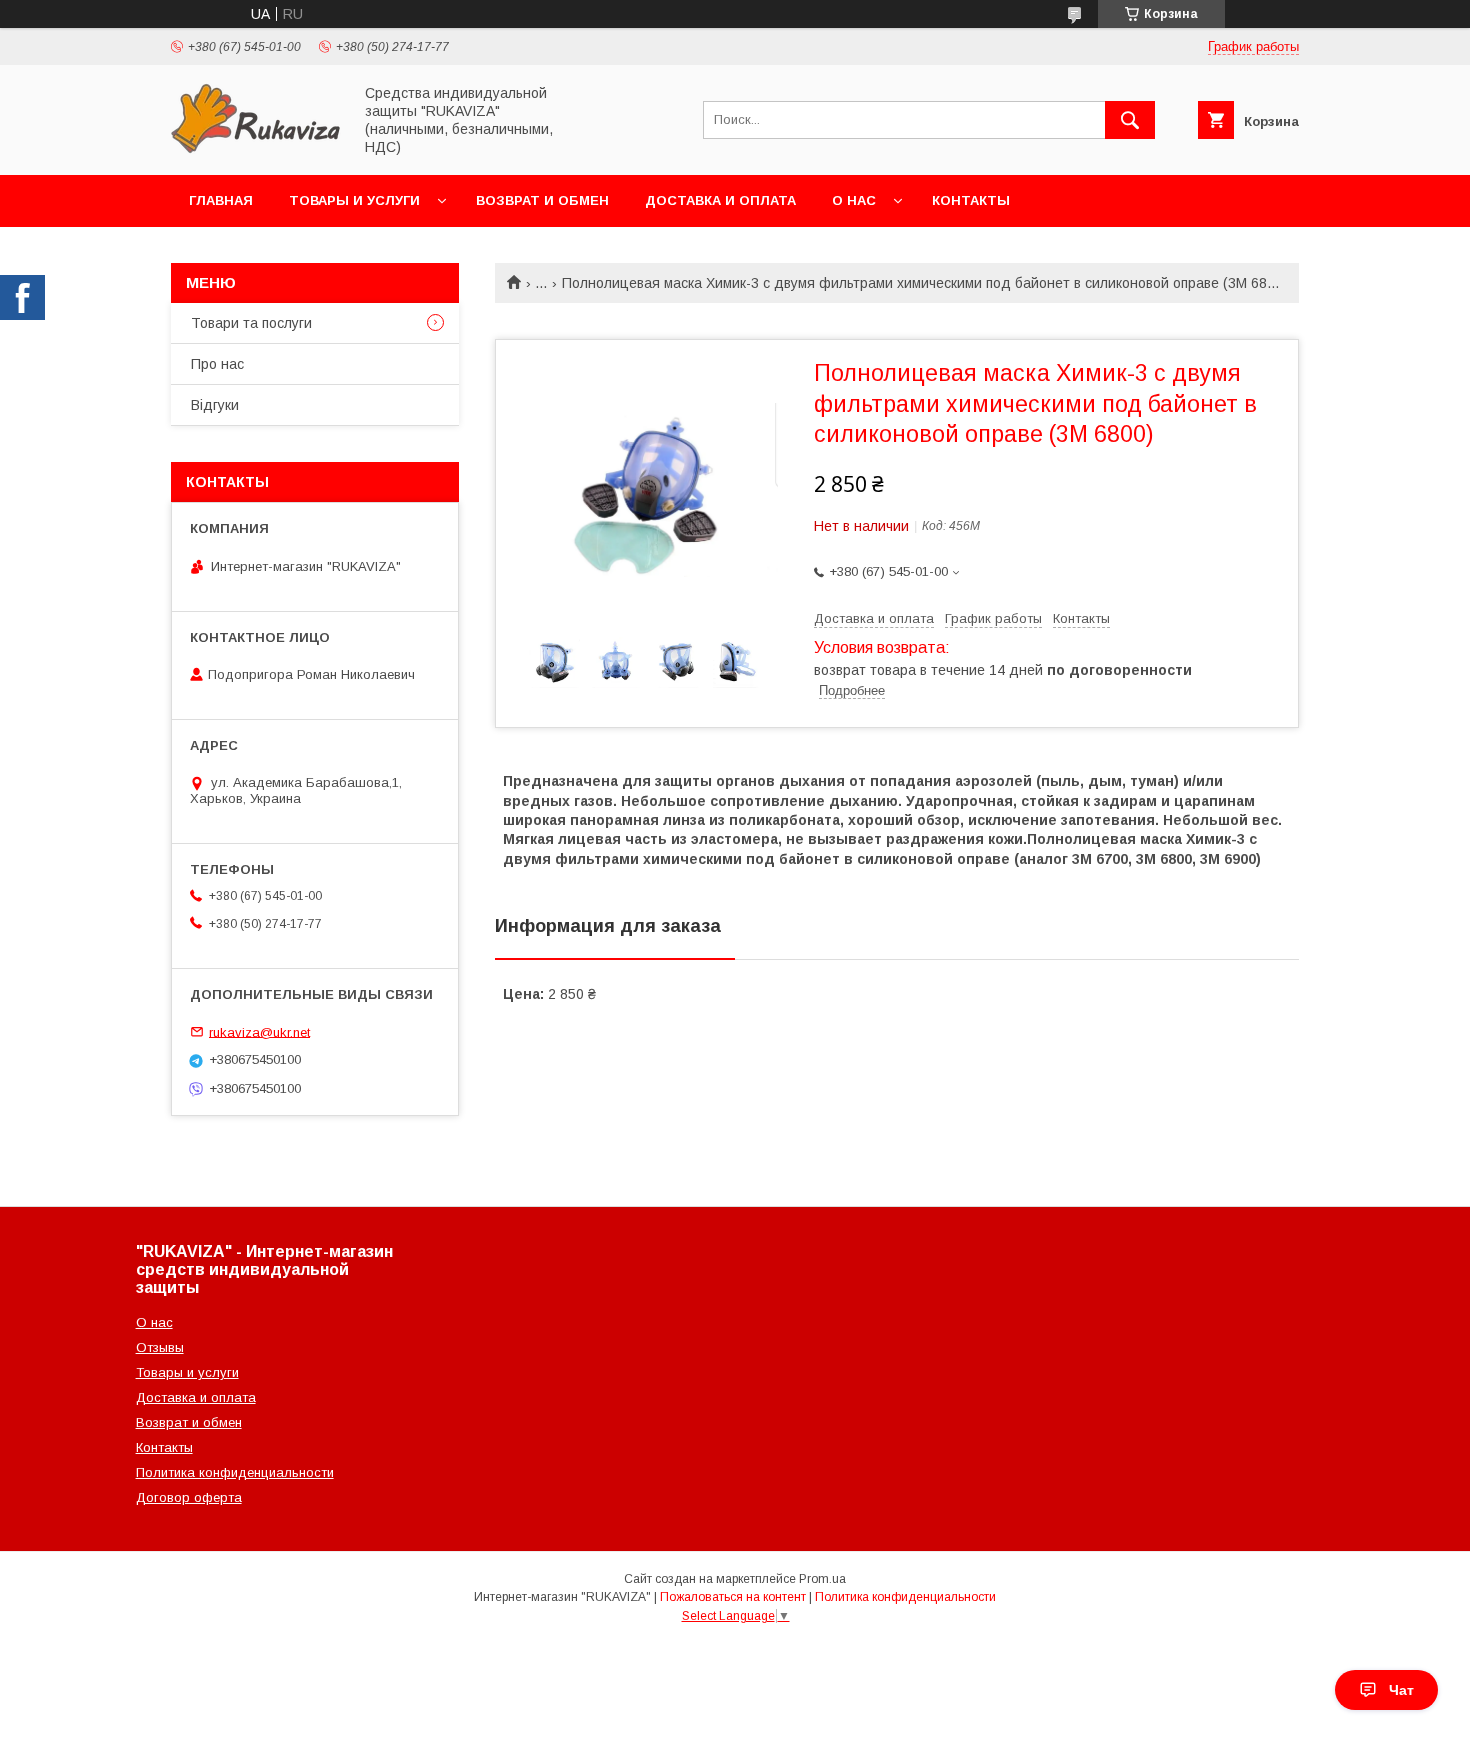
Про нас (217, 364)
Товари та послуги (251, 323)
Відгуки (215, 405)
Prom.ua (822, 1579)
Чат (1401, 1690)
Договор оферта (189, 1497)
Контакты (971, 200)
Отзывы (160, 1347)
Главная (221, 200)
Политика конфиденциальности (235, 1472)
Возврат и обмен (542, 200)
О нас (854, 200)
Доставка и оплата (720, 200)
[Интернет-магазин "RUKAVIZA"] (256, 149)
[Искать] (1130, 120)
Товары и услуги (354, 200)
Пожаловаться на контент (733, 1597)
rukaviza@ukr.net (259, 1031)
